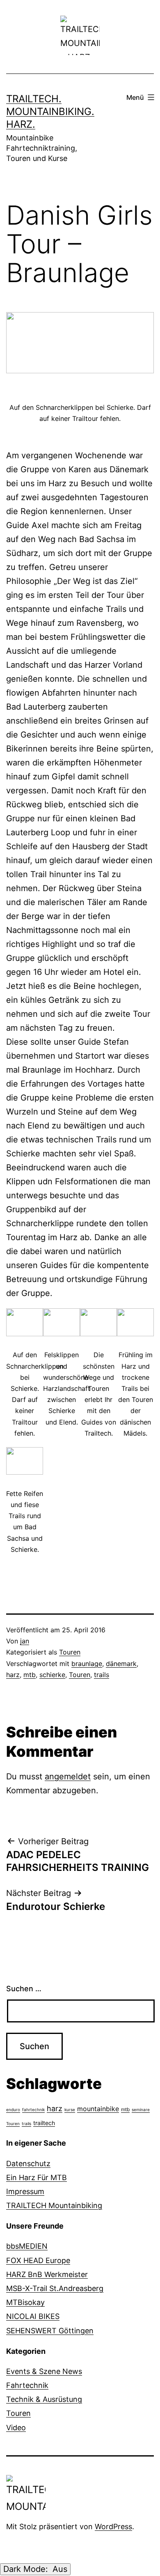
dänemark (121, 1664)
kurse (70, 2110)
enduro (13, 2110)
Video (16, 2428)
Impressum (25, 2191)
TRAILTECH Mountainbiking (54, 2205)
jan (25, 1641)
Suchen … (24, 1989)
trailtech (44, 2123)
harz (13, 1675)
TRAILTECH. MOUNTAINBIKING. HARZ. (50, 111)
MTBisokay (25, 2302)
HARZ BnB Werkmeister (47, 2274)
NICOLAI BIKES (33, 2316)
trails (102, 1675)
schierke (52, 1675)
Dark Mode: (27, 2569)
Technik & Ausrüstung (44, 2399)
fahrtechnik (33, 2110)
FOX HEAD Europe (38, 2260)
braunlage (87, 1664)
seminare (141, 2110)
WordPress (113, 2527)
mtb (30, 1675)
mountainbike (98, 2109)
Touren (70, 1652)
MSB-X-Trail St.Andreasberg (55, 2288)
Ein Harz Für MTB (37, 2177)
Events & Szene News (44, 2371)
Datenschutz (28, 2164)
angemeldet (68, 1776)
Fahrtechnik (27, 2385)
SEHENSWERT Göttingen (50, 2331)
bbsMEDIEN (27, 2246)
